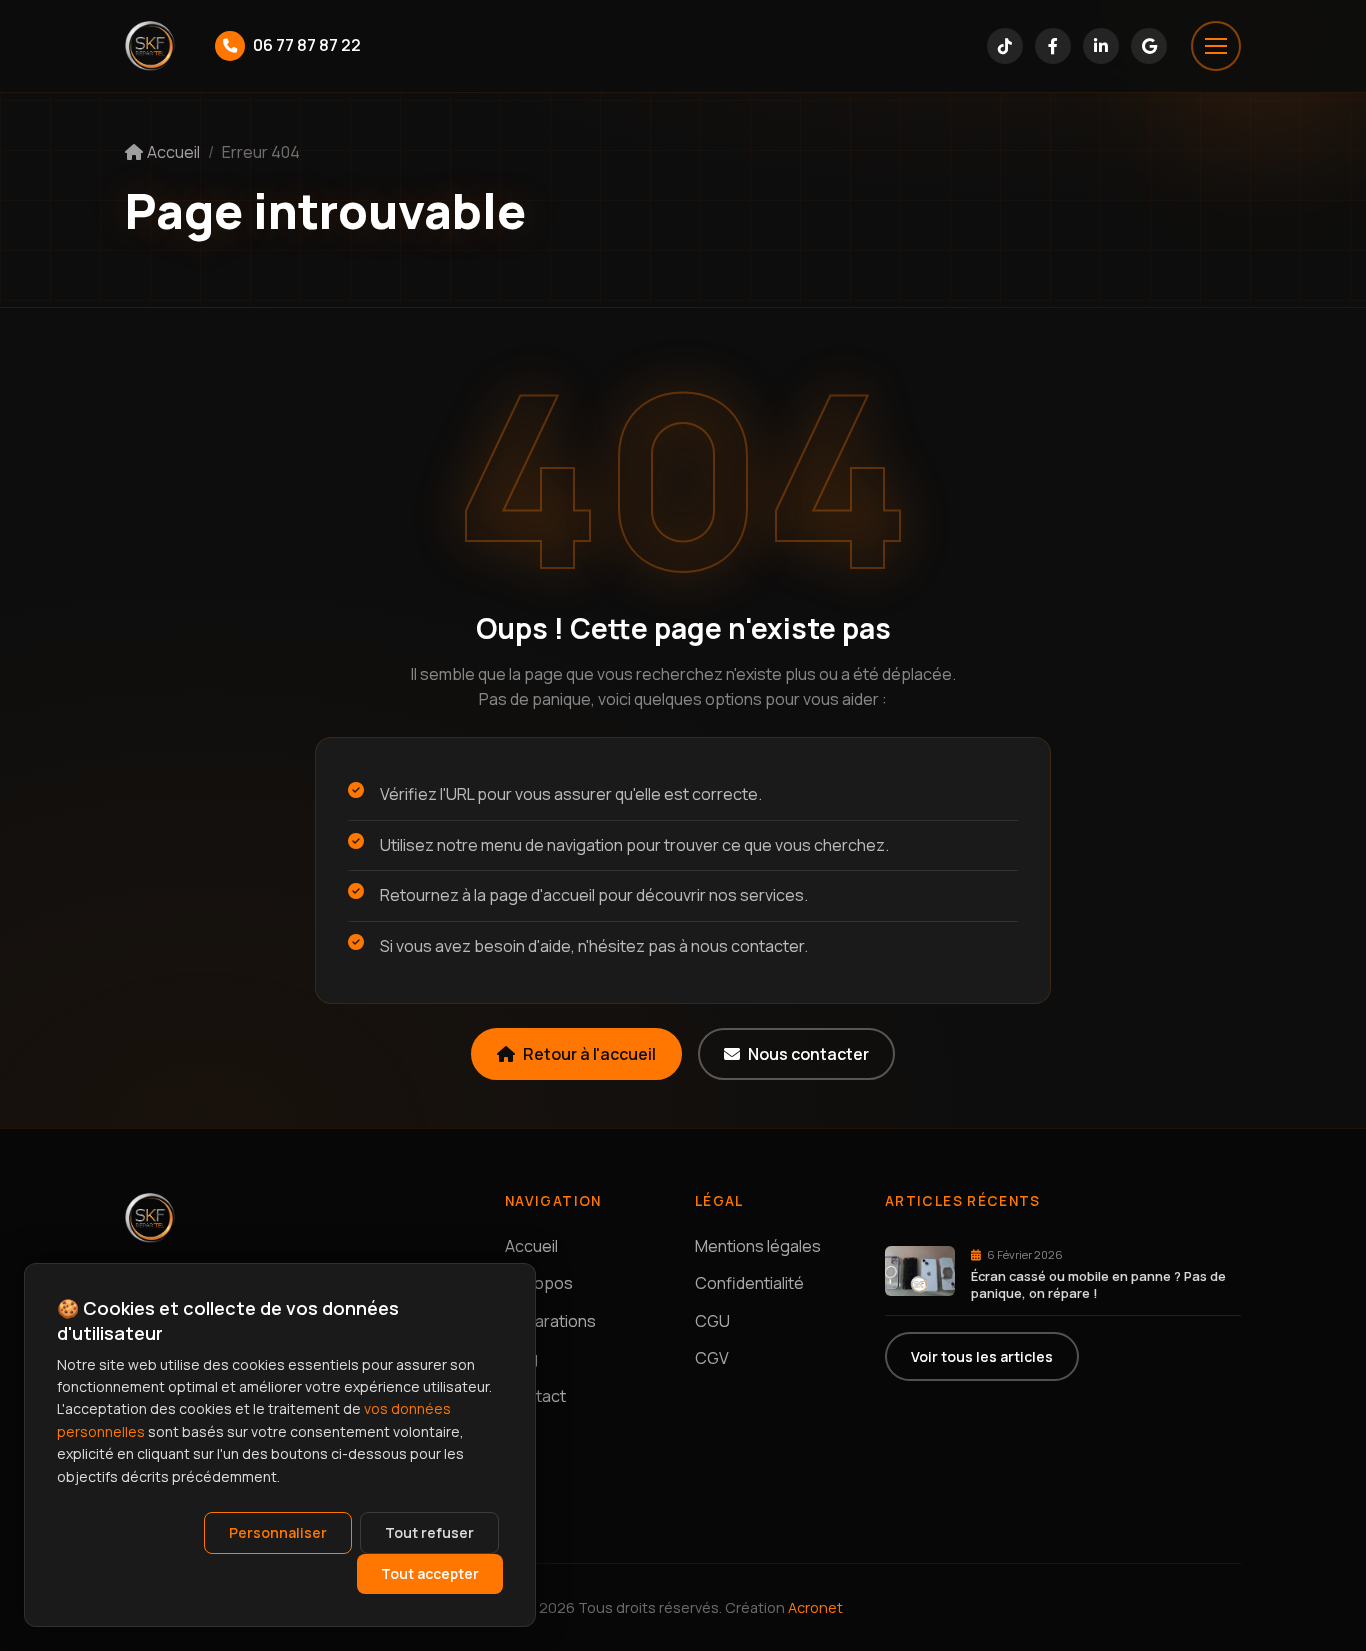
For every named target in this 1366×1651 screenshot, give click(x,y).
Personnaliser (278, 1532)
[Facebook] (1053, 46)
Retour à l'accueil (589, 1054)
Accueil (531, 1246)
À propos (539, 1283)
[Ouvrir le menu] (1216, 46)
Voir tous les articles (982, 1356)
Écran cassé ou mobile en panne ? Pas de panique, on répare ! (1098, 1285)
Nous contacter (808, 1054)
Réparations (550, 1321)
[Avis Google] (1149, 46)
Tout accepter (430, 1573)
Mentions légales (758, 1246)
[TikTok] (1005, 46)
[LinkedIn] (1101, 46)
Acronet (815, 1607)
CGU (712, 1321)
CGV (712, 1358)
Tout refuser (429, 1532)
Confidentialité (749, 1283)
